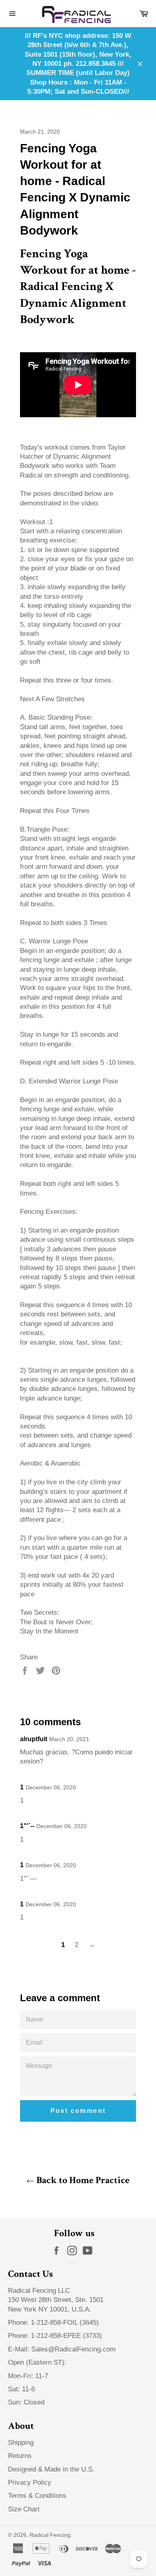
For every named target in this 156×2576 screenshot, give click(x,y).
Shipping (21, 2443)
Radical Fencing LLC (40, 2291)
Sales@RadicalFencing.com (73, 2349)
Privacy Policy (30, 2482)
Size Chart (24, 2509)
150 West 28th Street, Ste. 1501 (57, 2300)
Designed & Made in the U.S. (51, 2469)
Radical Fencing (50, 2535)
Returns (20, 2456)
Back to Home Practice (82, 2180)
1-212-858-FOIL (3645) (65, 2323)
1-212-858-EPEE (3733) (66, 2336)
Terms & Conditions (37, 2496)
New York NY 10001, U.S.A (49, 2309)
